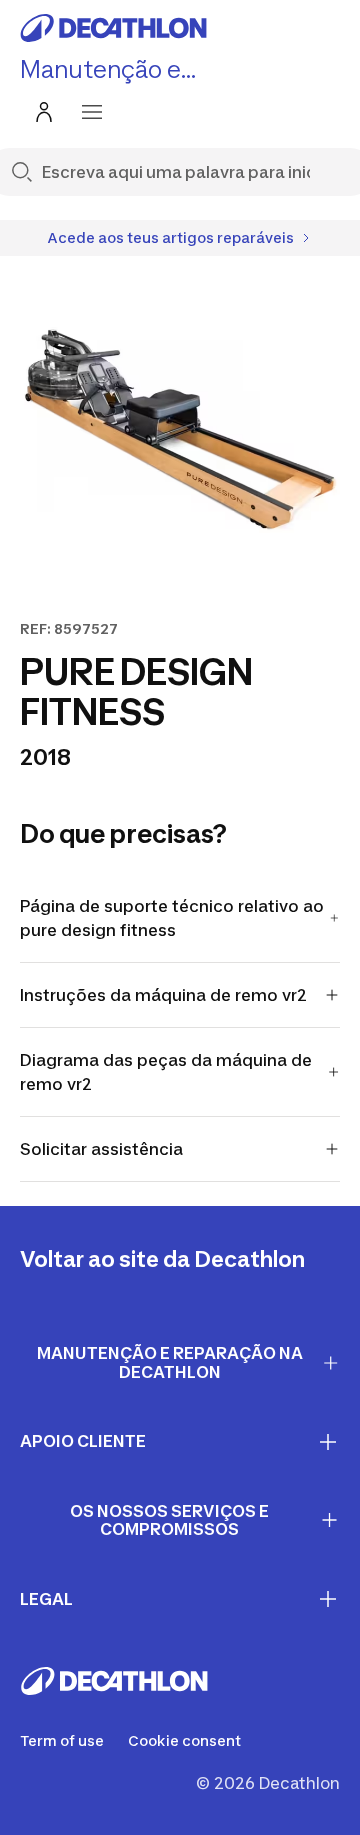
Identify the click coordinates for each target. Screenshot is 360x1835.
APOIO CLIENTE (83, 1441)
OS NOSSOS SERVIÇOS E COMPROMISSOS (169, 1520)
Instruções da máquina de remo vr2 (163, 995)
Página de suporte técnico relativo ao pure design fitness (172, 918)
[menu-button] (92, 112)
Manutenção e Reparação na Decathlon (170, 1362)
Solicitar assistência (101, 1149)
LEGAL (46, 1599)
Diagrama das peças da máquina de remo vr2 (166, 1072)
